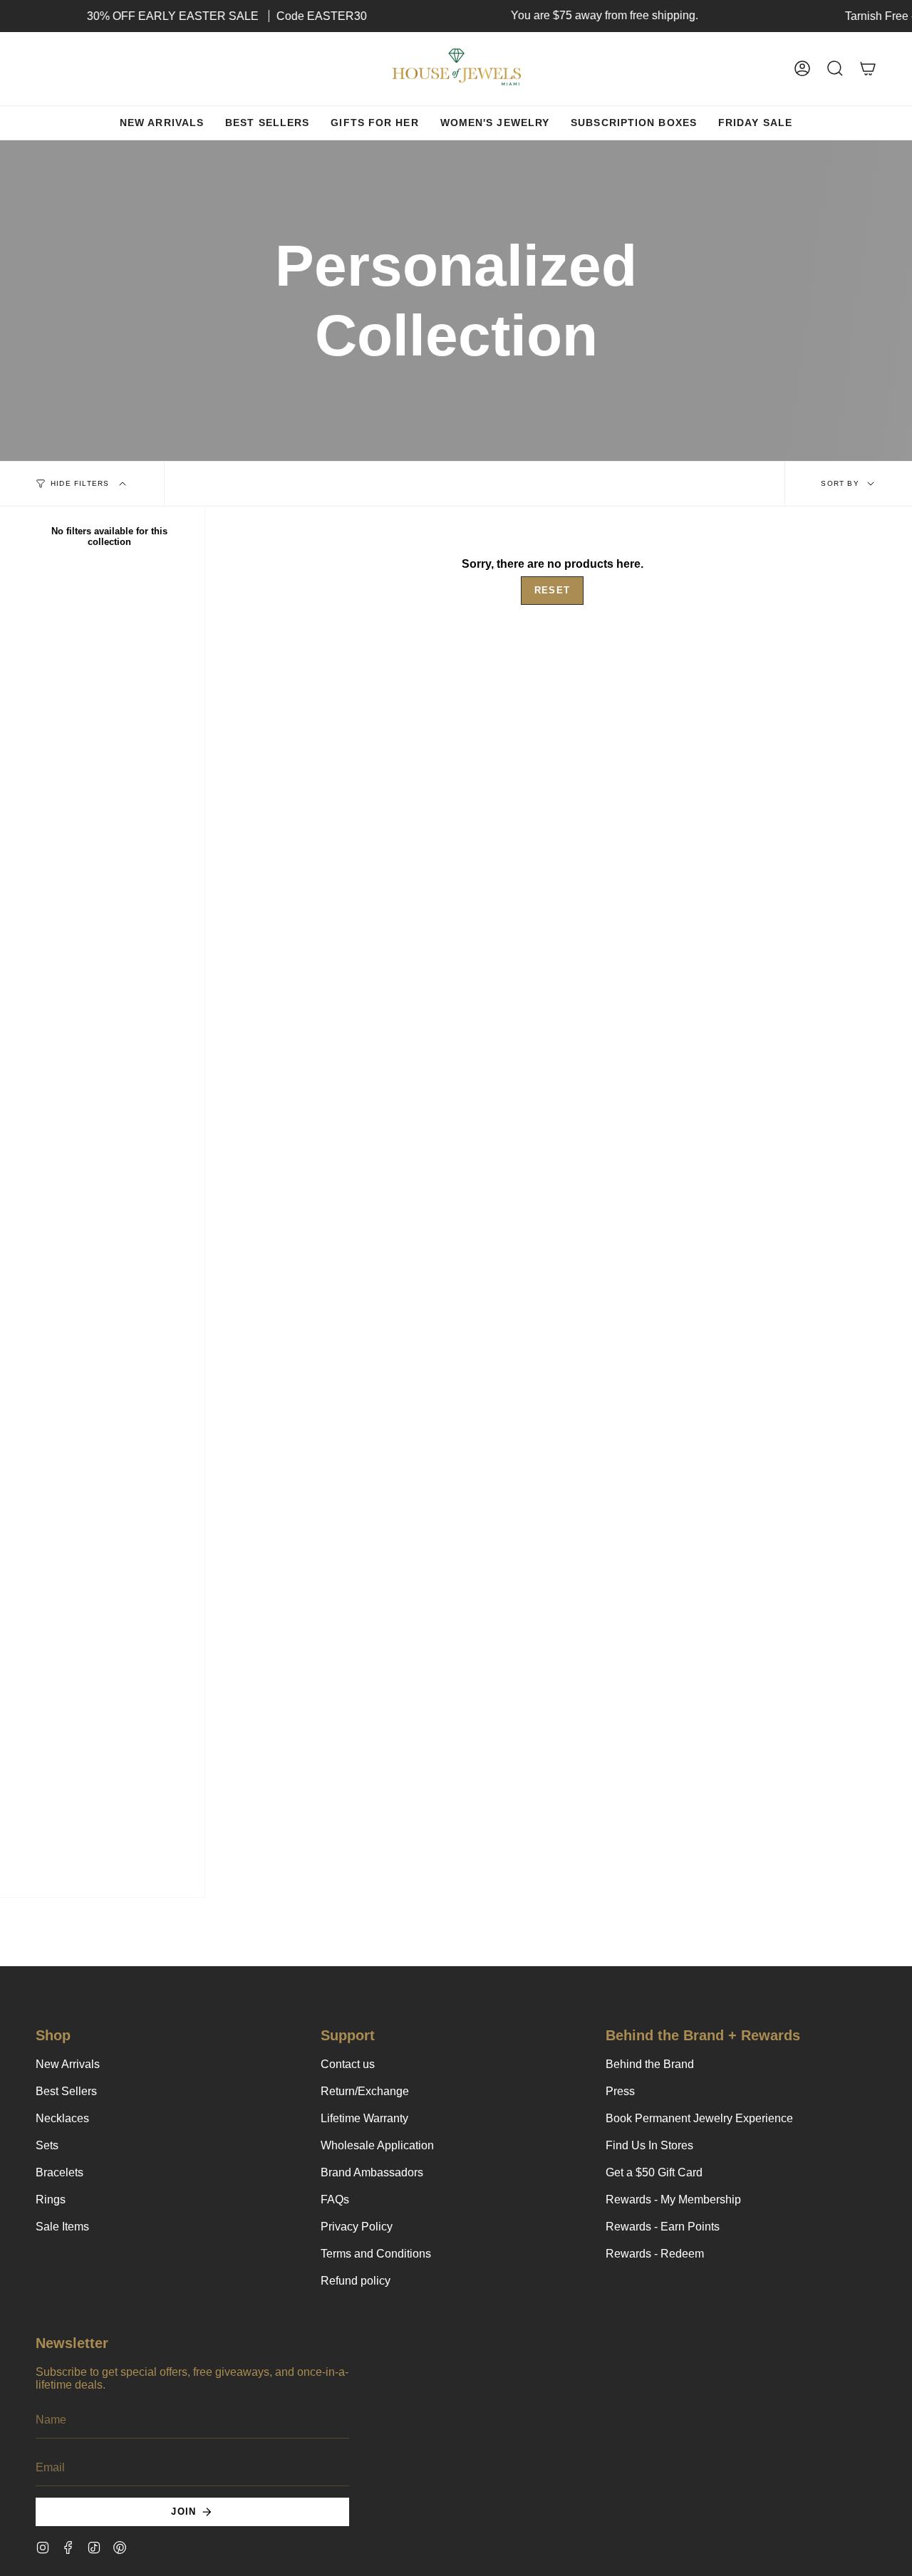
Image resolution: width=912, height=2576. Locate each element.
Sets (47, 2145)
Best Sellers (66, 2091)
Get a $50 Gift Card (654, 2172)
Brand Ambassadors (372, 2172)
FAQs (335, 2200)
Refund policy (356, 2281)
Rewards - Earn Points (663, 2227)
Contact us (348, 2064)
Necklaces (62, 2118)
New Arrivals (68, 2064)
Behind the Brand (650, 2064)
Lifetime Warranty (364, 2118)
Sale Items (62, 2227)
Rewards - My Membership (673, 2200)
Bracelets (59, 2172)
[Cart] (868, 69)
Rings (51, 2200)
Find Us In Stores (649, 2145)
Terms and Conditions (376, 2254)
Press (620, 2091)
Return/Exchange (365, 2091)
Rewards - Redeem (655, 2254)
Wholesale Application (377, 2145)
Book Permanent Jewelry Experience (699, 2118)
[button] (835, 69)
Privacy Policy (357, 2227)
